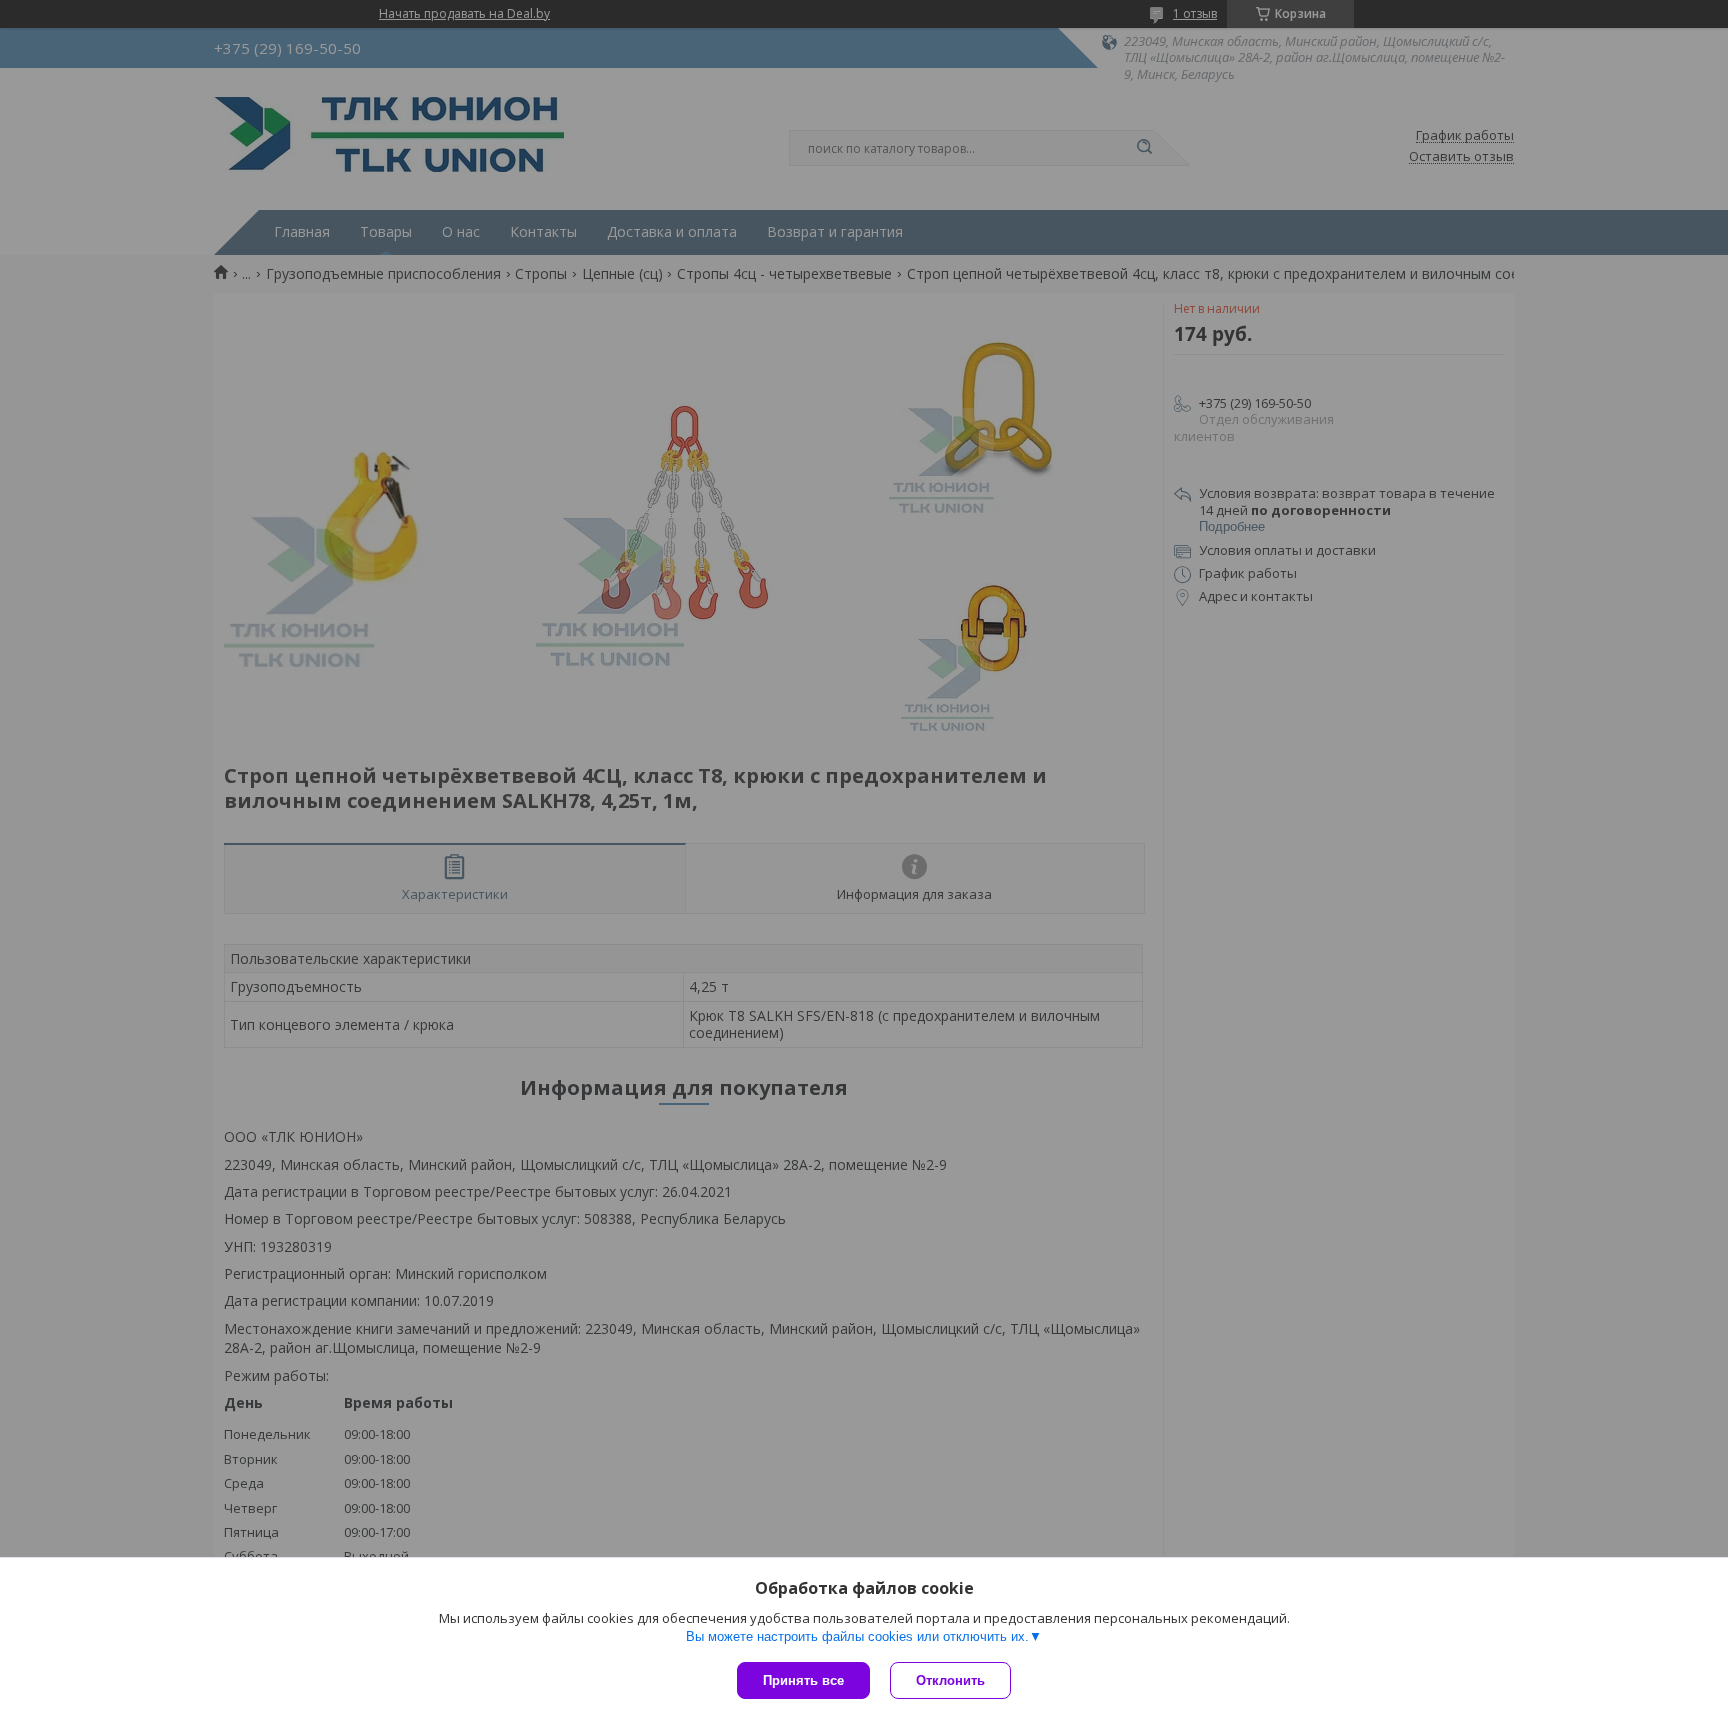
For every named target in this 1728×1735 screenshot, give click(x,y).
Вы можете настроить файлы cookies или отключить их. (857, 1636)
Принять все (803, 1680)
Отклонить (950, 1680)
